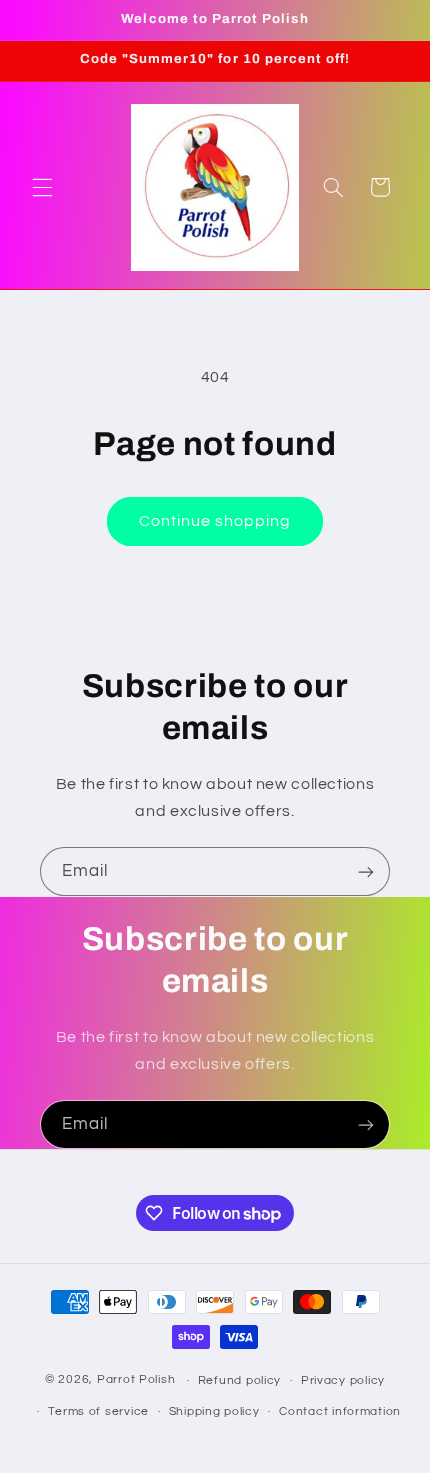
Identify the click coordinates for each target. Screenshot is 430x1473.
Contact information (340, 1411)
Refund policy (240, 1380)
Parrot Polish (136, 1380)
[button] (42, 187)
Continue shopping (215, 521)
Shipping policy (214, 1411)
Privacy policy (343, 1380)
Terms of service (98, 1411)
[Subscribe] (366, 871)
